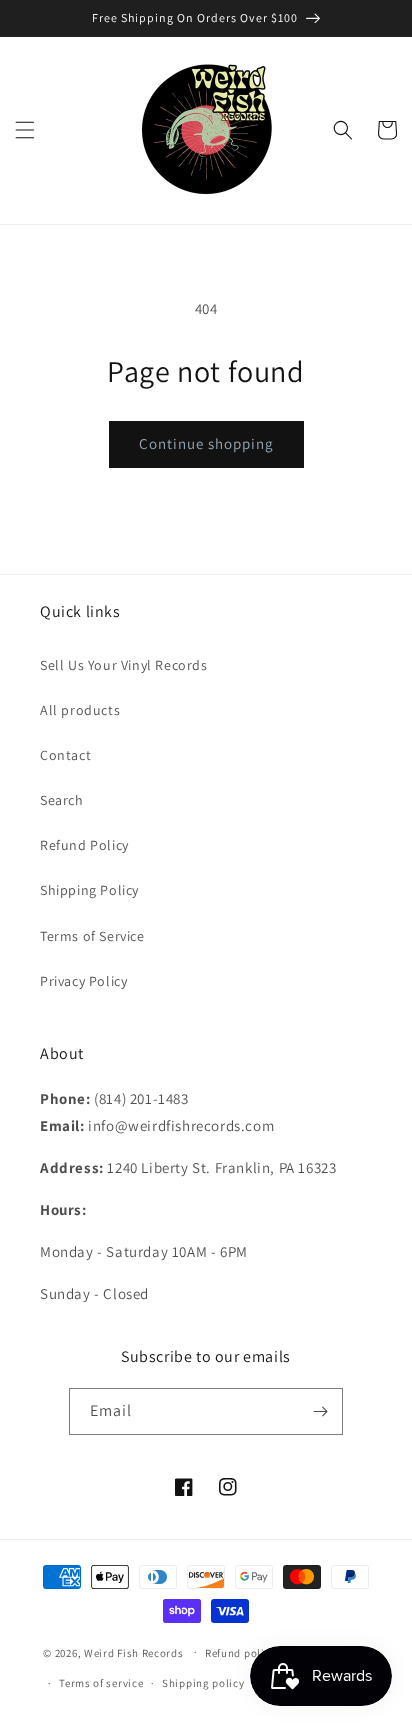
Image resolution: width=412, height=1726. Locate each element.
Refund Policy (84, 845)
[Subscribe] (320, 1411)
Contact (65, 755)
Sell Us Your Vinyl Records (124, 665)
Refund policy (240, 1653)
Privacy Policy (83, 981)
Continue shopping (206, 443)
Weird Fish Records (134, 1652)
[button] (25, 130)
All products (80, 710)
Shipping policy (203, 1683)
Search (62, 800)
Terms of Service (92, 936)
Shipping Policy (89, 890)
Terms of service (101, 1683)
